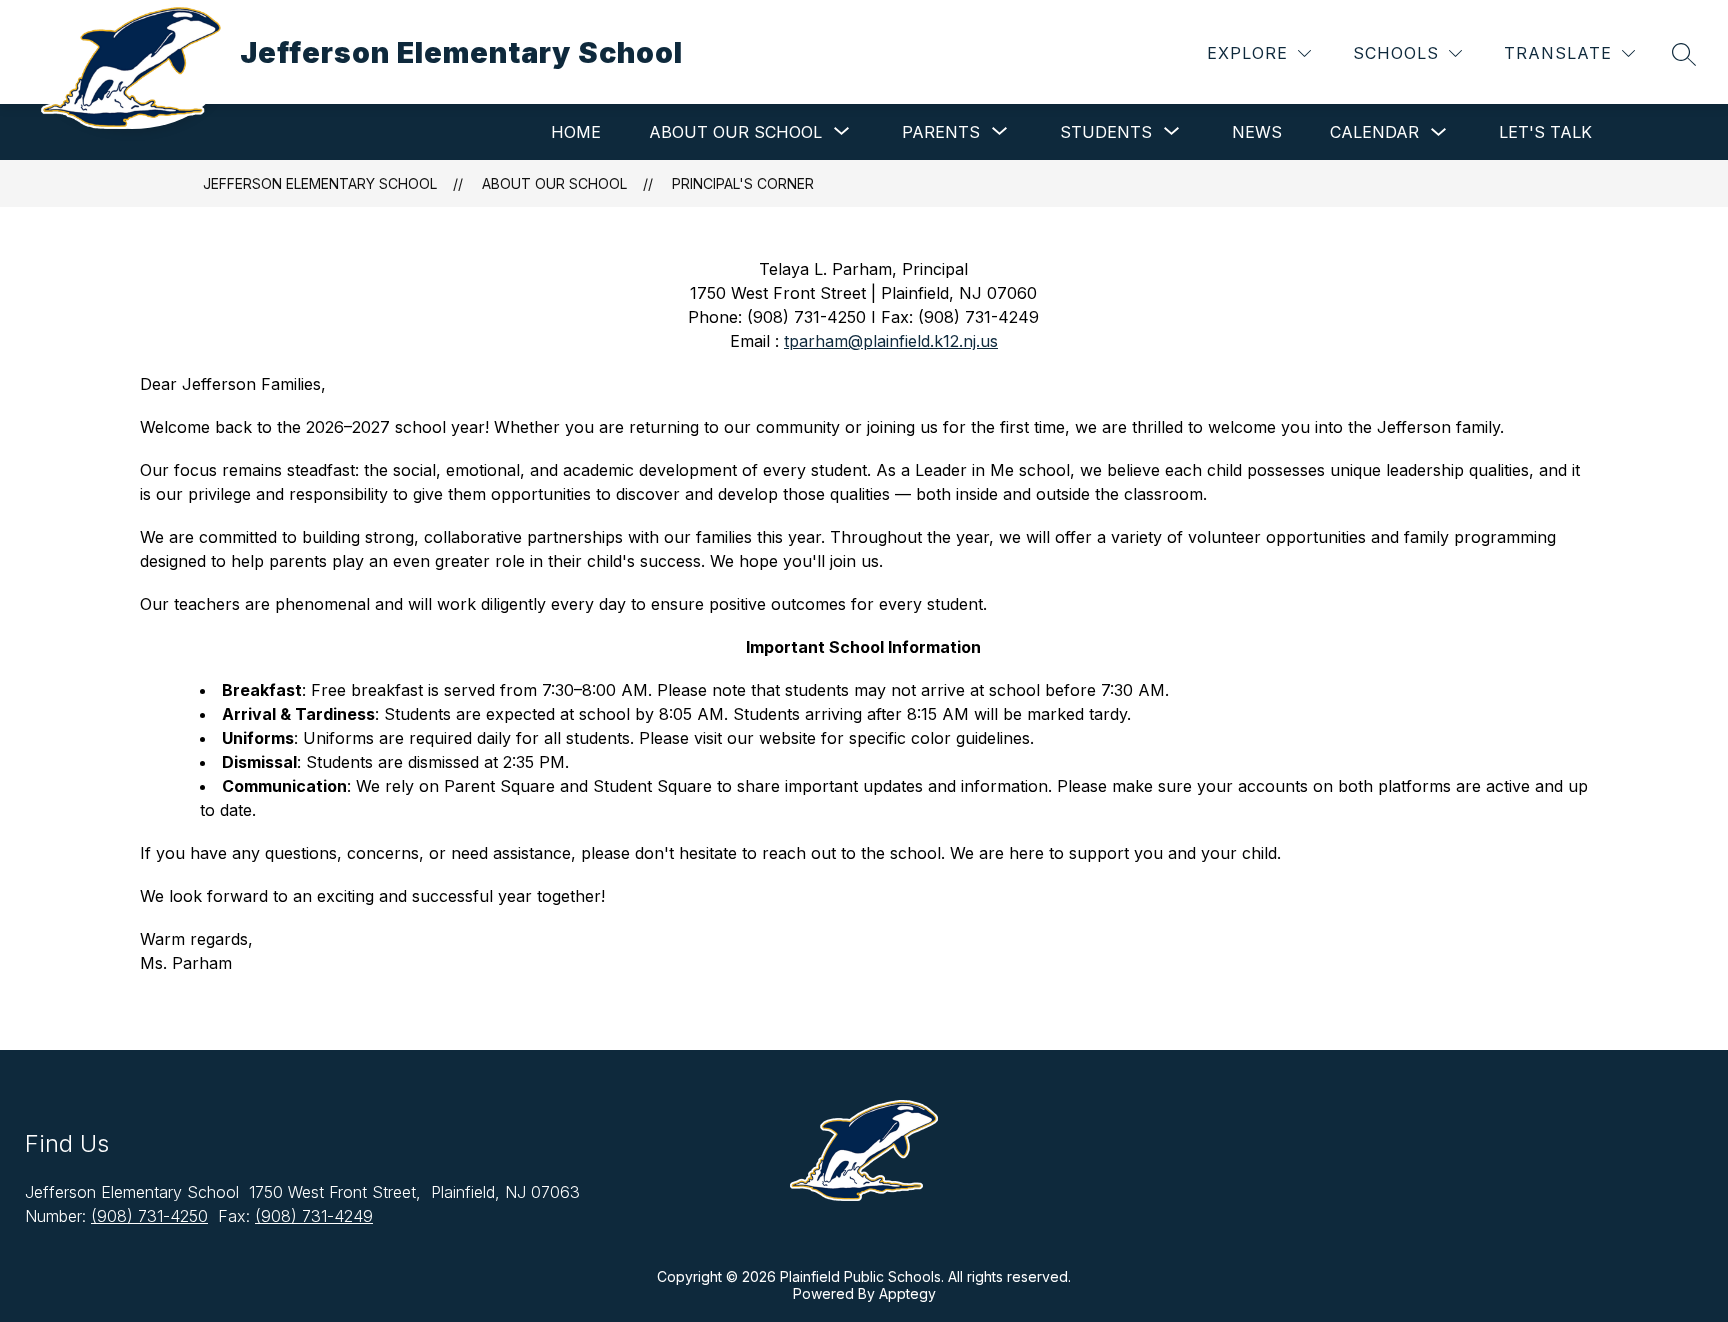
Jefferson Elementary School (320, 183)
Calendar (1374, 132)
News (1257, 132)
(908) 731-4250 (149, 1216)
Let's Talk (1545, 132)
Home (576, 132)
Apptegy (907, 1293)
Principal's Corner (743, 183)
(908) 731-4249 (314, 1216)
